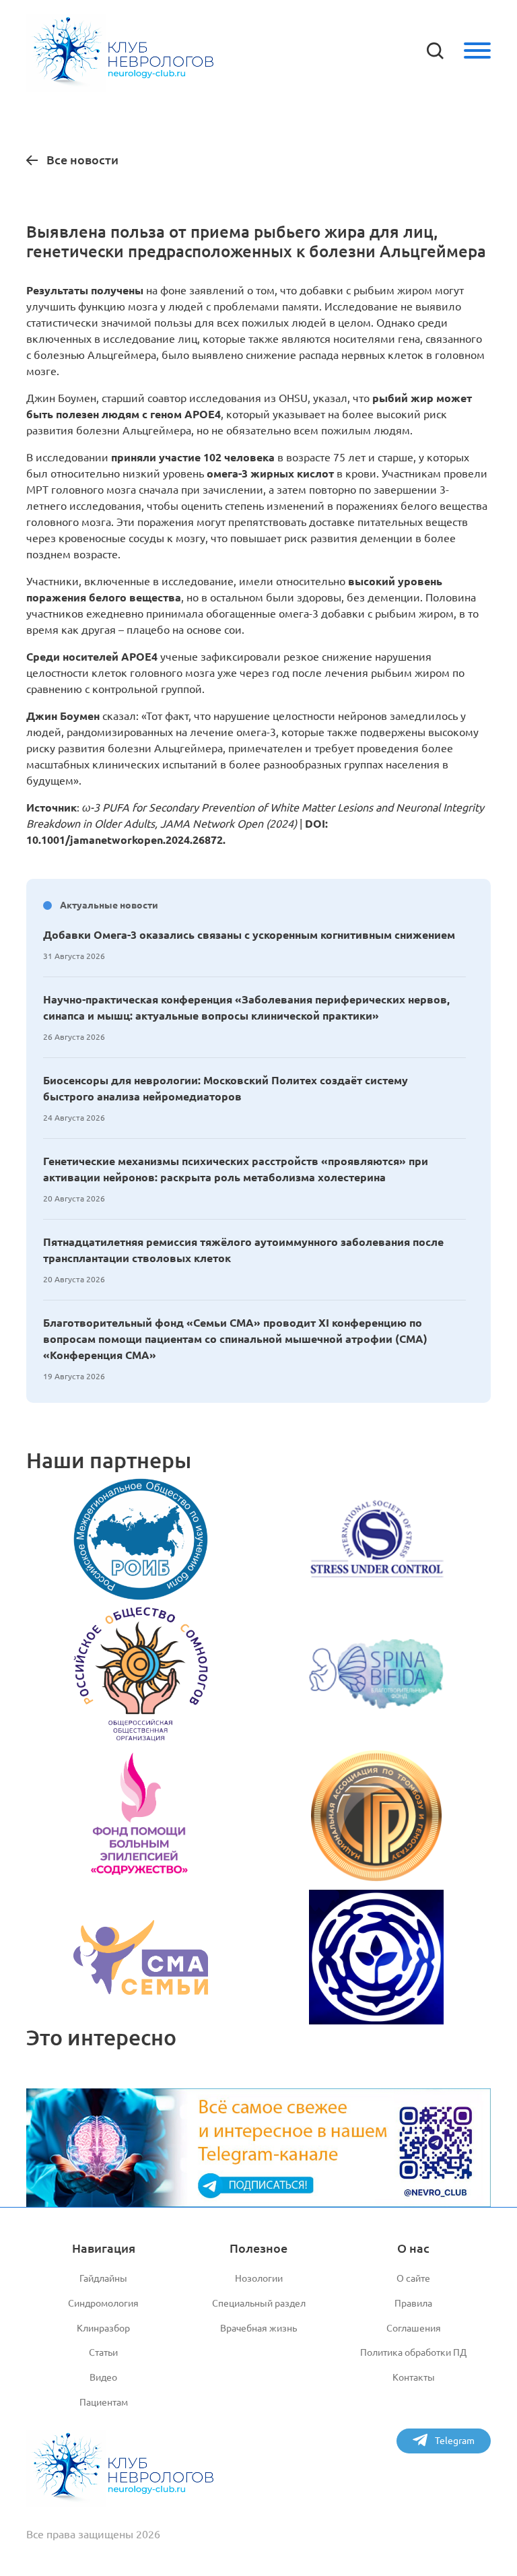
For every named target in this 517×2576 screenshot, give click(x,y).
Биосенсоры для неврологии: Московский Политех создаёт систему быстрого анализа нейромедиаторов (226, 1088)
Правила (413, 2303)
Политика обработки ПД (413, 2352)
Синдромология (103, 2303)
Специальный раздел (259, 2303)
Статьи (103, 2352)
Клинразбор (103, 2328)
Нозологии (259, 2278)
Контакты (414, 2377)
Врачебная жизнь (258, 2328)
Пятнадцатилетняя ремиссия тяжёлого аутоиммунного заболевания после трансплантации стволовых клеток (243, 1250)
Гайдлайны (103, 2278)
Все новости (82, 160)
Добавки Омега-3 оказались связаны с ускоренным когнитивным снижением (249, 935)
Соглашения (414, 2328)
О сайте (413, 2278)
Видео (103, 2377)
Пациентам (104, 2402)
